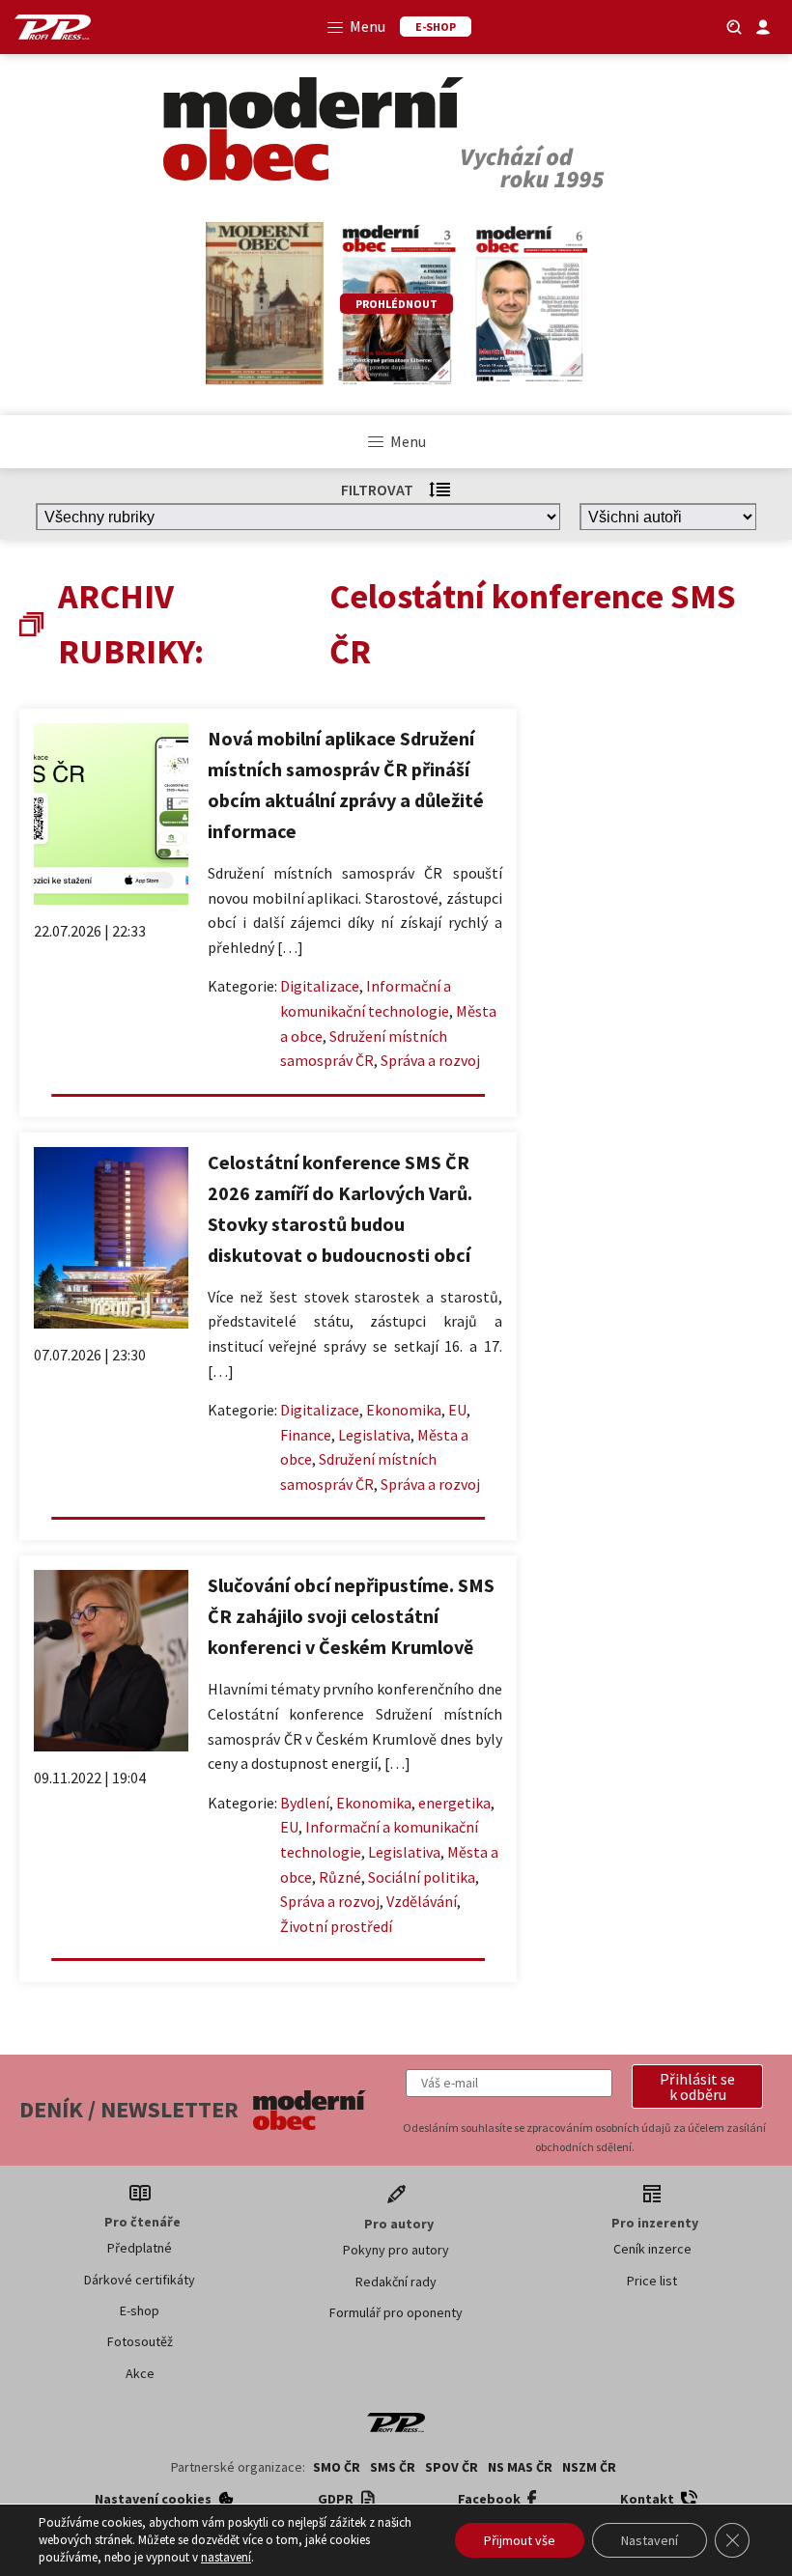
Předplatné (140, 2248)
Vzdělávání (422, 1901)
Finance (306, 1435)
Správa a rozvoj (430, 1060)
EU (457, 1410)
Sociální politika (422, 1877)
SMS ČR (393, 2467)
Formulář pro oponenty (396, 2312)
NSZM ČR (589, 2467)
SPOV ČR (452, 2467)
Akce (140, 2373)
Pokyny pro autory (396, 2250)
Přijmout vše (520, 2540)
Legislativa (374, 1435)
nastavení (226, 2557)
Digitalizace (320, 986)
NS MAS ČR (520, 2467)
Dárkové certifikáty (140, 2280)
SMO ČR (337, 2467)
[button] (697, 2086)
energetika (454, 1803)
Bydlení (305, 1803)
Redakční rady (396, 2282)
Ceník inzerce (652, 2249)
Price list (652, 2281)
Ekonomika (404, 1410)
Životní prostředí (336, 1926)
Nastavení (650, 2540)
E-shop (140, 2310)
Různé (340, 1877)
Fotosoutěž (140, 2341)
